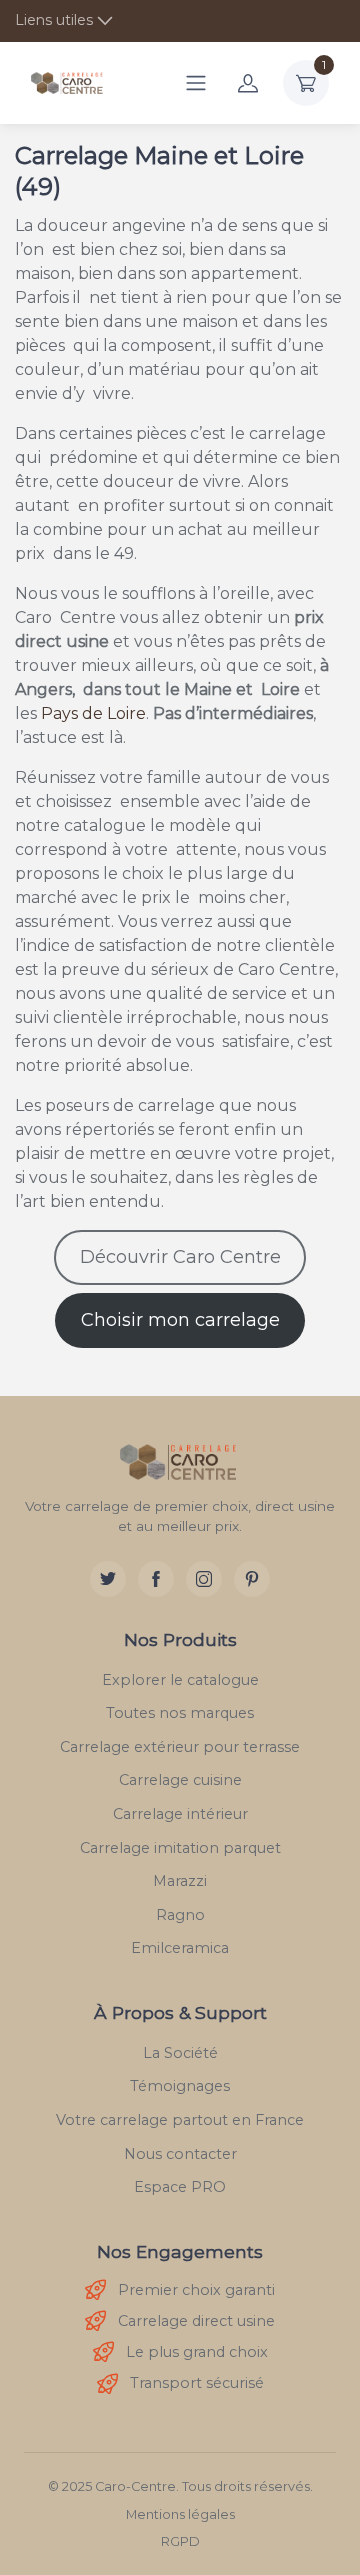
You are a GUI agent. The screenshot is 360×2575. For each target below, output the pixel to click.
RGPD (180, 2541)
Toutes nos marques (180, 1713)
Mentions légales (180, 2514)
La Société (180, 2053)
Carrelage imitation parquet (180, 1848)
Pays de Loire (93, 713)
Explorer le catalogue (180, 1680)
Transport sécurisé (197, 2383)
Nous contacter (180, 2154)
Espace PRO (180, 2187)
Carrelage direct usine (196, 2321)
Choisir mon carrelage (180, 1320)
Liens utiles (54, 20)
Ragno (180, 1915)
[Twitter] (108, 1579)
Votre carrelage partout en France (180, 2120)
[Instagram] (204, 1579)
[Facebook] (156, 1579)
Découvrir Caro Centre (180, 1257)
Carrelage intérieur (180, 1814)
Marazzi (180, 1881)
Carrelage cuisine (180, 1780)
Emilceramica (180, 1948)
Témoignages (180, 2086)
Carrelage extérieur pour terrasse (180, 1747)
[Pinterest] (252, 1579)
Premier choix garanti (196, 2290)
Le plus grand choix (197, 2352)
